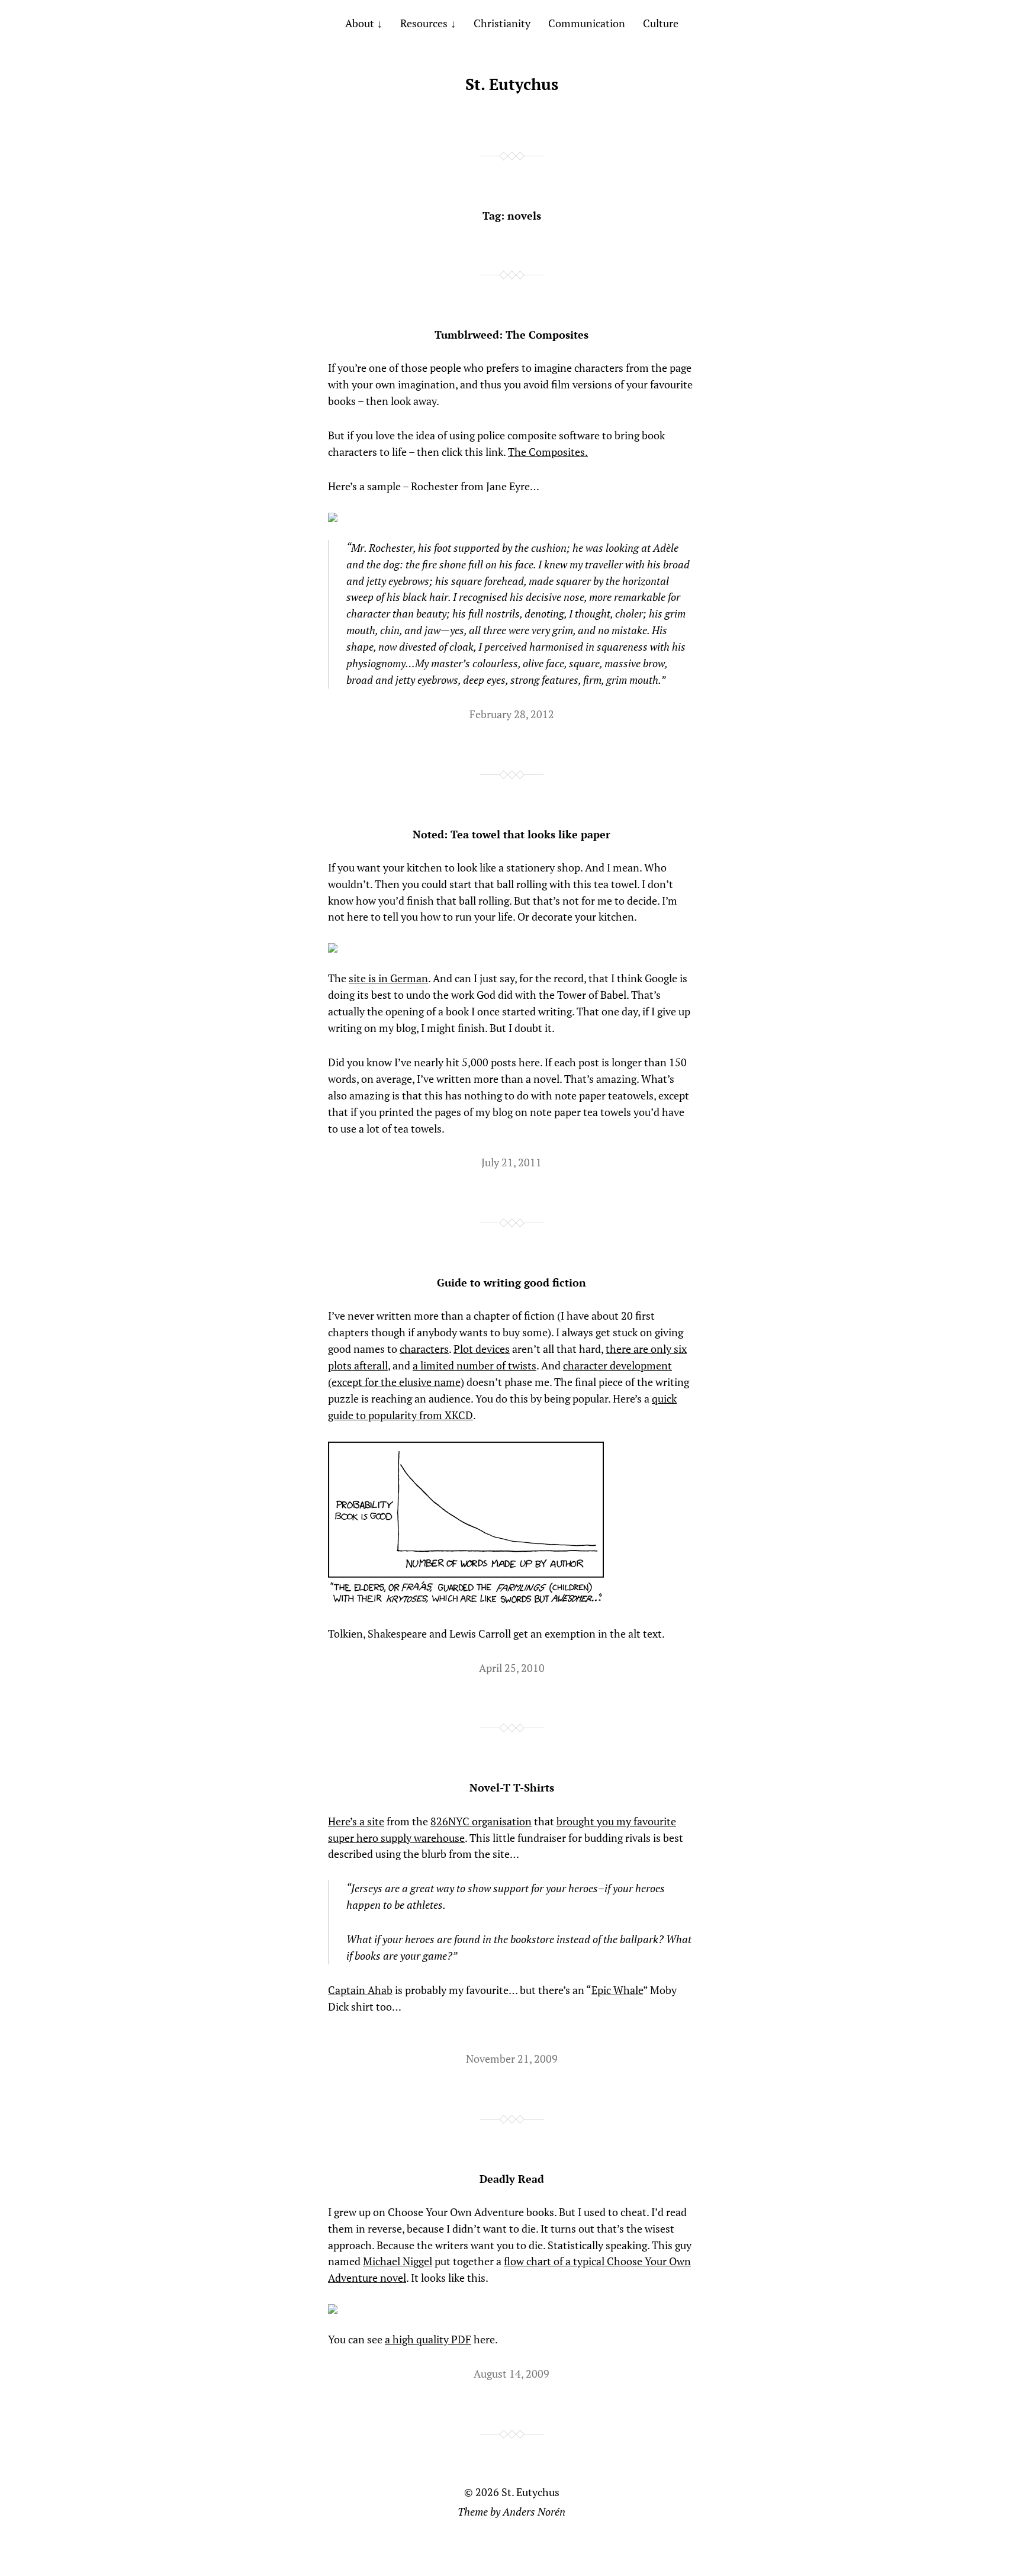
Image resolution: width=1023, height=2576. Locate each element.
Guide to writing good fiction (511, 1282)
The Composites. (548, 452)
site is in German (388, 978)
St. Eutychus (512, 84)
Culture (661, 23)
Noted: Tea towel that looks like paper (511, 834)
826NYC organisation (481, 1821)
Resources (424, 23)
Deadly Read (512, 2179)
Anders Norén (534, 2511)
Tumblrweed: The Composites (511, 335)
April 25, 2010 (512, 1668)
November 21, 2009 (512, 2059)
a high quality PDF (428, 2339)
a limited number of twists (474, 1365)
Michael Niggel (398, 2261)
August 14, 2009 (511, 2374)
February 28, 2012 (512, 714)
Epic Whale (617, 1990)
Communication (587, 23)
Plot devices (482, 1349)
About (360, 23)
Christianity (502, 23)
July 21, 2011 (511, 1162)
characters (424, 1349)
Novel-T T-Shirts (512, 1787)
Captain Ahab (360, 1990)
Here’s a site (356, 1821)
